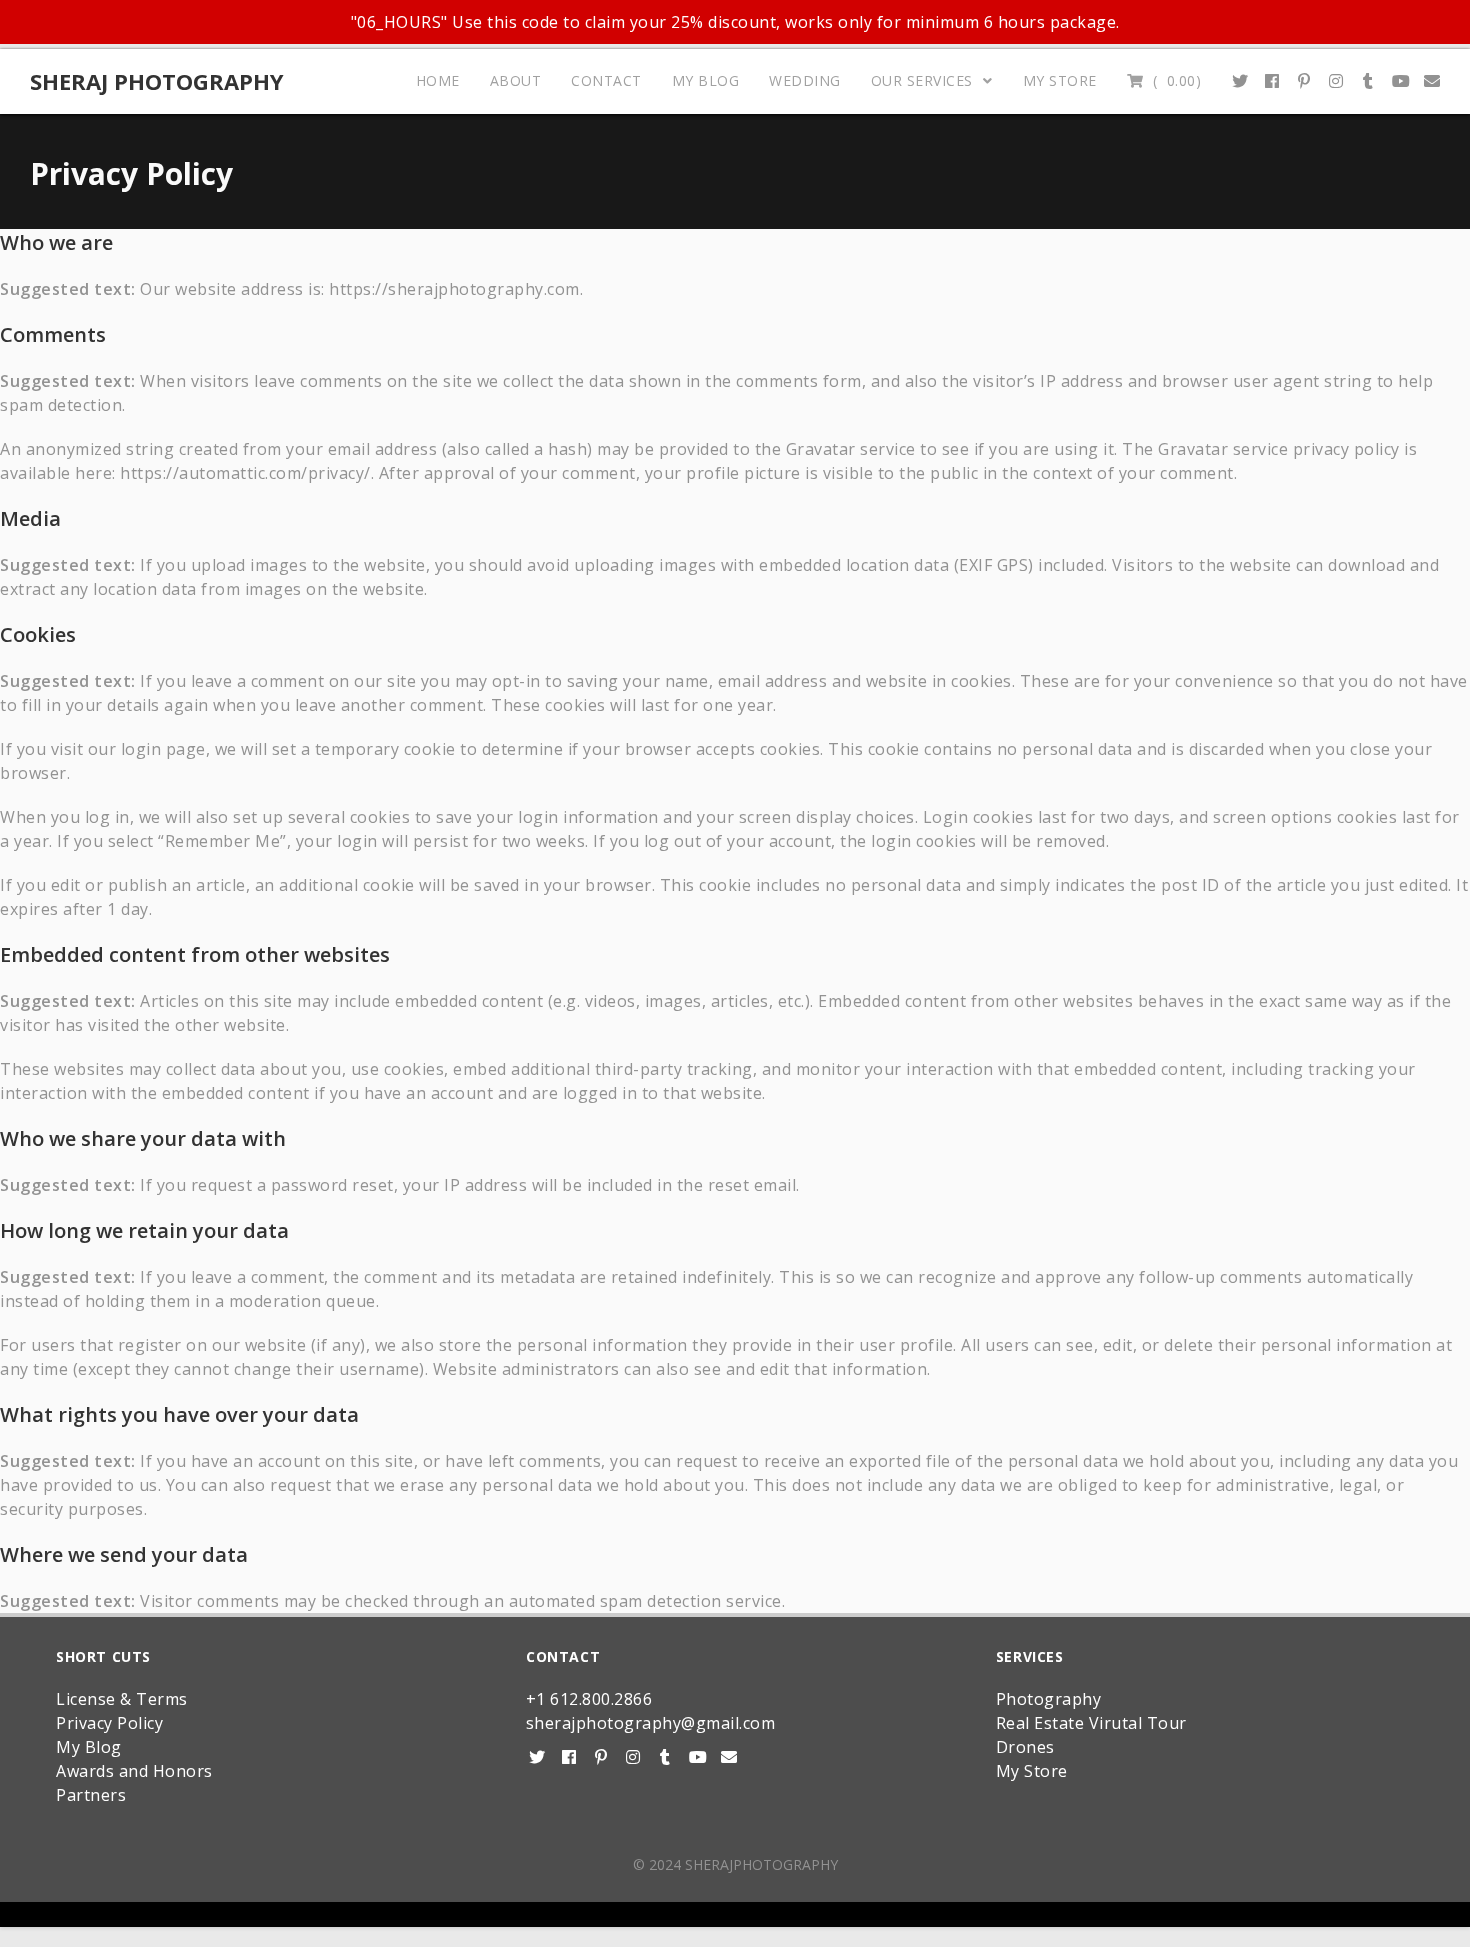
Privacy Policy (109, 1723)
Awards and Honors (134, 1771)
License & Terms (122, 1699)
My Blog (89, 1747)
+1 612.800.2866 (589, 1699)
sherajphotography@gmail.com (651, 1723)
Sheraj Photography (157, 81)
